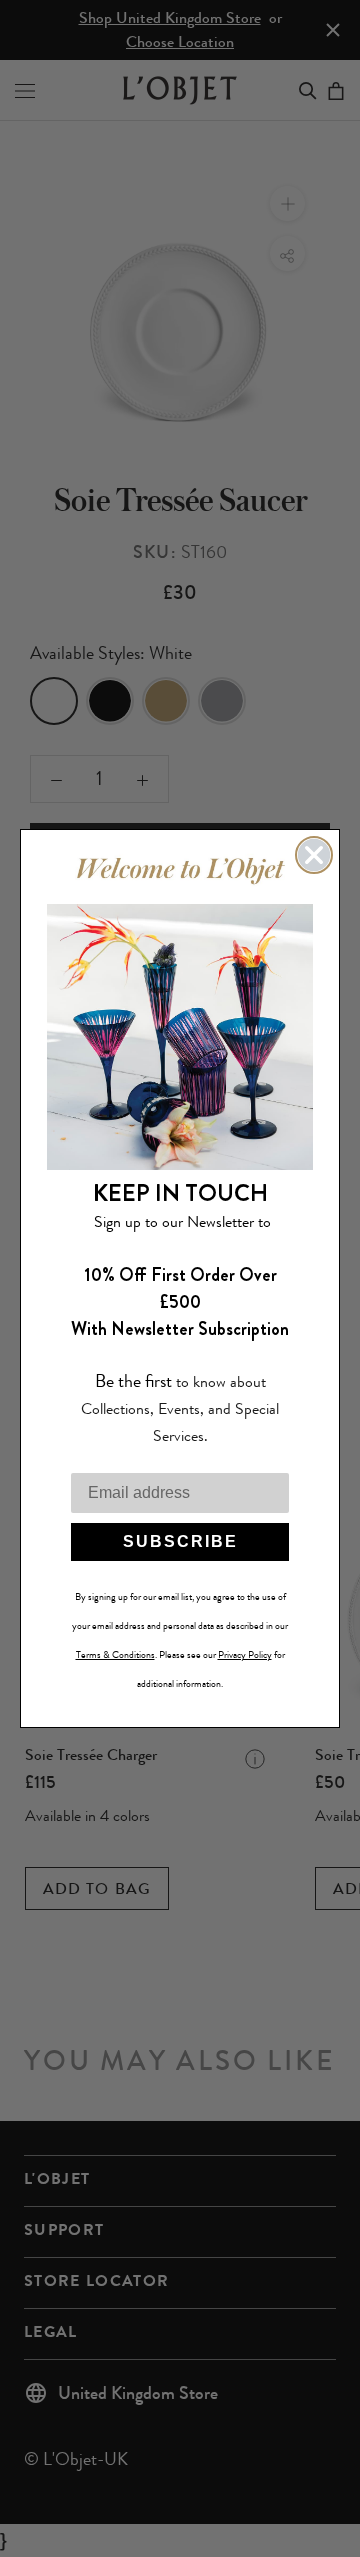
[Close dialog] (314, 855)
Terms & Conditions (115, 1655)
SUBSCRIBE (180, 1541)
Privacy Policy (245, 1655)
